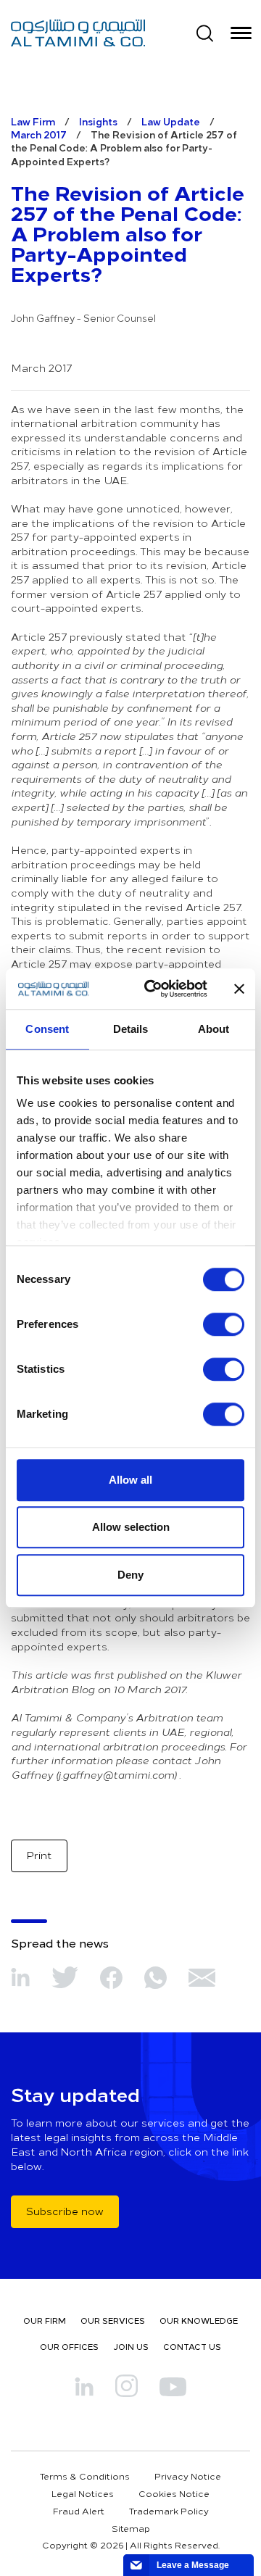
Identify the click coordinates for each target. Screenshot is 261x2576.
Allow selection (131, 1527)
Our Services (113, 2321)
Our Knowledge (199, 2321)
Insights (98, 121)
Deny (130, 1575)
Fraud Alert (79, 2511)
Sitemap (131, 2528)
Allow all (130, 1480)
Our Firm (45, 2321)
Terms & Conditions (85, 2476)
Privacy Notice (188, 2476)
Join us (131, 2347)
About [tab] (214, 1029)
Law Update (171, 121)
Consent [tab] (47, 1029)
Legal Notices (83, 2493)
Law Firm (33, 121)
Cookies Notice (174, 2493)
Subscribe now (65, 2211)
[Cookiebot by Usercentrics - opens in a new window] (153, 989)
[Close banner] (239, 989)
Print (39, 1855)
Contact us (192, 2347)
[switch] (224, 1324)
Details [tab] (131, 1029)
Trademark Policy (169, 2511)
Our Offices (69, 2347)
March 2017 (39, 134)
